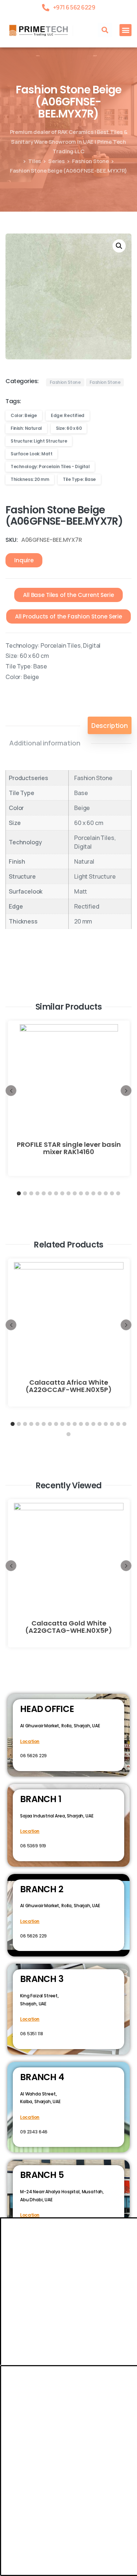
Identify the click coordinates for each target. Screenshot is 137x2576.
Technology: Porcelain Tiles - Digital (50, 466)
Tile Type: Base (79, 479)
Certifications (71, 2459)
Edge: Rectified (68, 415)
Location (30, 1741)
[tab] (110, 725)
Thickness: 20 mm (30, 479)
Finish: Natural (26, 428)
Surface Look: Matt (31, 454)
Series (56, 161)
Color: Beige (24, 415)
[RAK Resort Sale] (9, 2571)
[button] (105, 30)
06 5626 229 (33, 1756)
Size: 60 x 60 (69, 428)
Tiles (35, 161)
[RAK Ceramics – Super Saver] (26, 2571)
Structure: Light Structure (39, 441)
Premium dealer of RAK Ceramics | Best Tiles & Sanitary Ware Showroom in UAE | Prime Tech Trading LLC (69, 141)
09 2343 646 (34, 2132)
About (35, 2459)
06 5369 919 (33, 1846)
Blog (104, 2459)
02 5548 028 (33, 2230)
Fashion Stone (90, 161)
